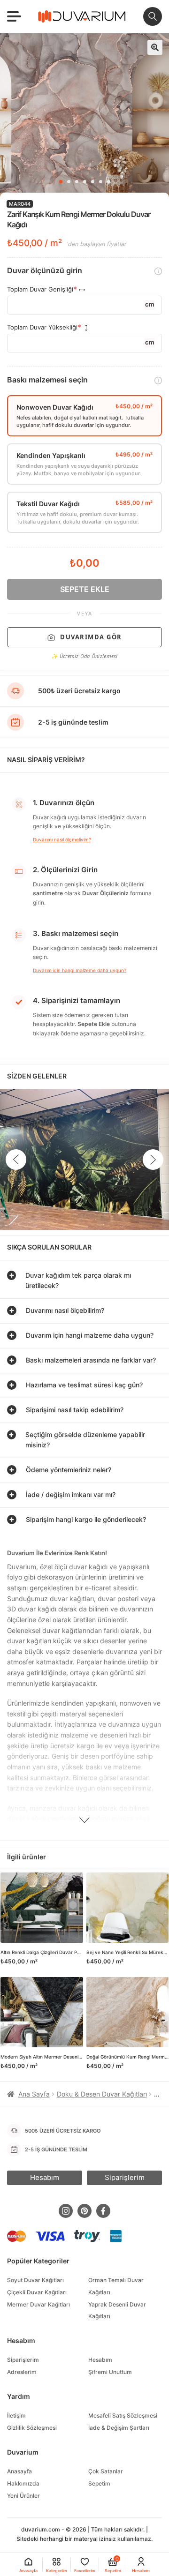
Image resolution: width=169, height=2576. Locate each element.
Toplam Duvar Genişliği (40, 289)
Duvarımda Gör (91, 637)
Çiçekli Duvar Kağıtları (37, 2292)
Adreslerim (22, 2372)
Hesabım (100, 2360)
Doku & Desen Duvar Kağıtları (102, 2094)
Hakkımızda (23, 2483)
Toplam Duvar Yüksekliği (42, 327)
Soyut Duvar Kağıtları (35, 2280)
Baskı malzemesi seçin (47, 380)
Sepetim (99, 2483)
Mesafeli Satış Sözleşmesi (123, 2415)
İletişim (16, 2415)
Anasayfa (19, 2471)
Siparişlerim (23, 2360)
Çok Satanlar (106, 2471)
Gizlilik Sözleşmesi (32, 2428)
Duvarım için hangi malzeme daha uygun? (80, 970)
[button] (155, 47)
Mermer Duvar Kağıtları (38, 2304)
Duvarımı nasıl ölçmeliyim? (62, 839)
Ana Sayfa (34, 2094)
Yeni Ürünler (23, 2496)
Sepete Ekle (85, 589)
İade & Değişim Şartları (119, 2428)
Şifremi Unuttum (110, 2372)
